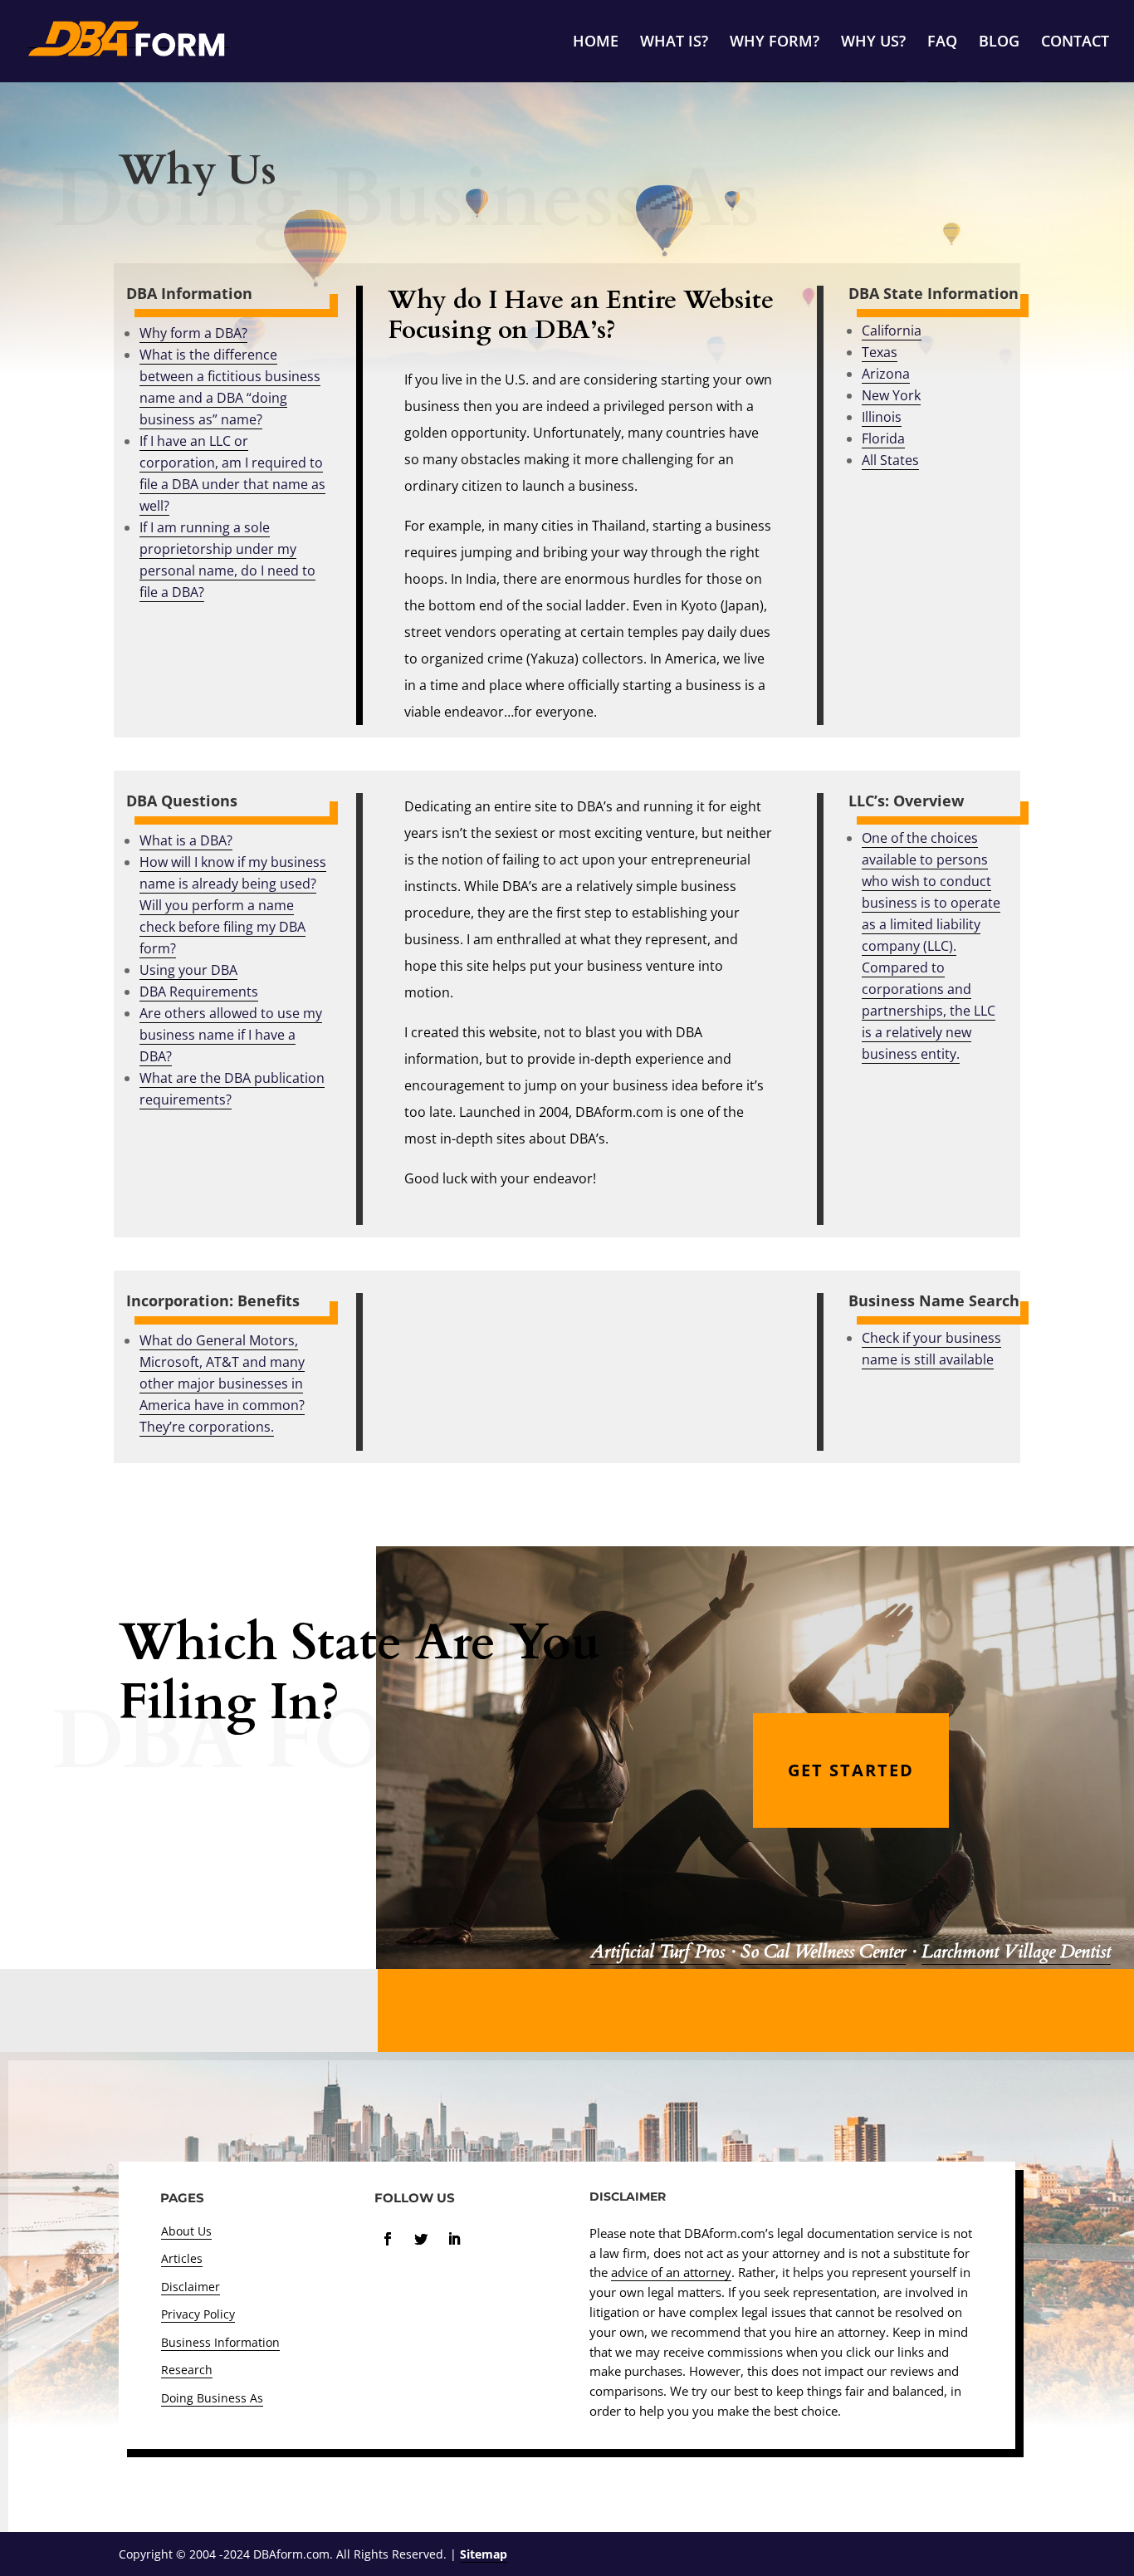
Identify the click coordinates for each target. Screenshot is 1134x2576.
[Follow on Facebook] (388, 2239)
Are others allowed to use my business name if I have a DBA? (231, 1035)
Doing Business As (212, 2398)
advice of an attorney (671, 2272)
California (892, 331)
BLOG (999, 43)
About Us (186, 2231)
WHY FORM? (775, 43)
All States (890, 460)
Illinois (882, 417)
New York (891, 395)
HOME (596, 43)
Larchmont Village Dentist (1016, 1952)
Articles (182, 2258)
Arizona (886, 374)
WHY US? (873, 43)
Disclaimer (191, 2287)
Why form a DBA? (193, 333)
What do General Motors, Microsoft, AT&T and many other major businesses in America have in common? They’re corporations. (222, 1383)
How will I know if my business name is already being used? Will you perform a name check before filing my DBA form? (233, 905)
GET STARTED (851, 1770)
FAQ (942, 43)
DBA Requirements (199, 992)
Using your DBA (188, 970)
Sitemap (484, 2554)
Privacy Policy (198, 2314)
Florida (883, 438)
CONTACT (1075, 43)
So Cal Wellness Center (823, 1952)
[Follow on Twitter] (421, 2239)
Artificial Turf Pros (657, 1952)
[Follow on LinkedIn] (454, 2239)
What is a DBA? (186, 840)
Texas (880, 352)
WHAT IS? (674, 43)
